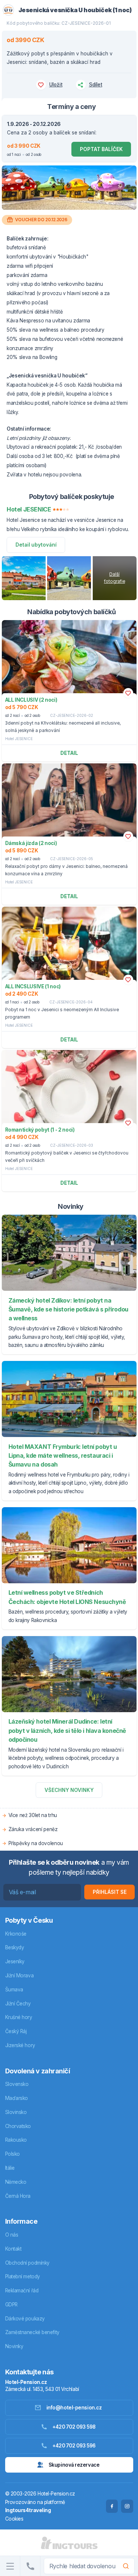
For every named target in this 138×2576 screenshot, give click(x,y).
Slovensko (17, 2084)
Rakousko (16, 2140)
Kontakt (13, 2249)
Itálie (10, 2168)
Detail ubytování (36, 545)
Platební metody (23, 2276)
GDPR (11, 2305)
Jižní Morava (20, 1975)
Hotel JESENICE (19, 739)
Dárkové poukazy (25, 2319)
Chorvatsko (18, 2126)
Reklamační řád (22, 2291)
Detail (69, 753)
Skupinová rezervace (74, 2465)
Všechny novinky (69, 1790)
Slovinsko (16, 2112)
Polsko (13, 2154)
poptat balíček (101, 149)
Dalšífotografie (115, 578)
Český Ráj (16, 2031)
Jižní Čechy (18, 2004)
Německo (16, 2182)
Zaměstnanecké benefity (32, 2332)
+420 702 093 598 (74, 2427)
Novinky (14, 2346)
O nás (12, 2235)
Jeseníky (15, 1961)
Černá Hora (18, 2196)
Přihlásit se (110, 1892)
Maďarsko (17, 2098)
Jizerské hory (20, 2045)
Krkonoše (16, 1934)
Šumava (14, 1990)
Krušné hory (19, 2017)
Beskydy (15, 1947)
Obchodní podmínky (27, 2263)
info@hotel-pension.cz (74, 2408)
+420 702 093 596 (74, 2446)
